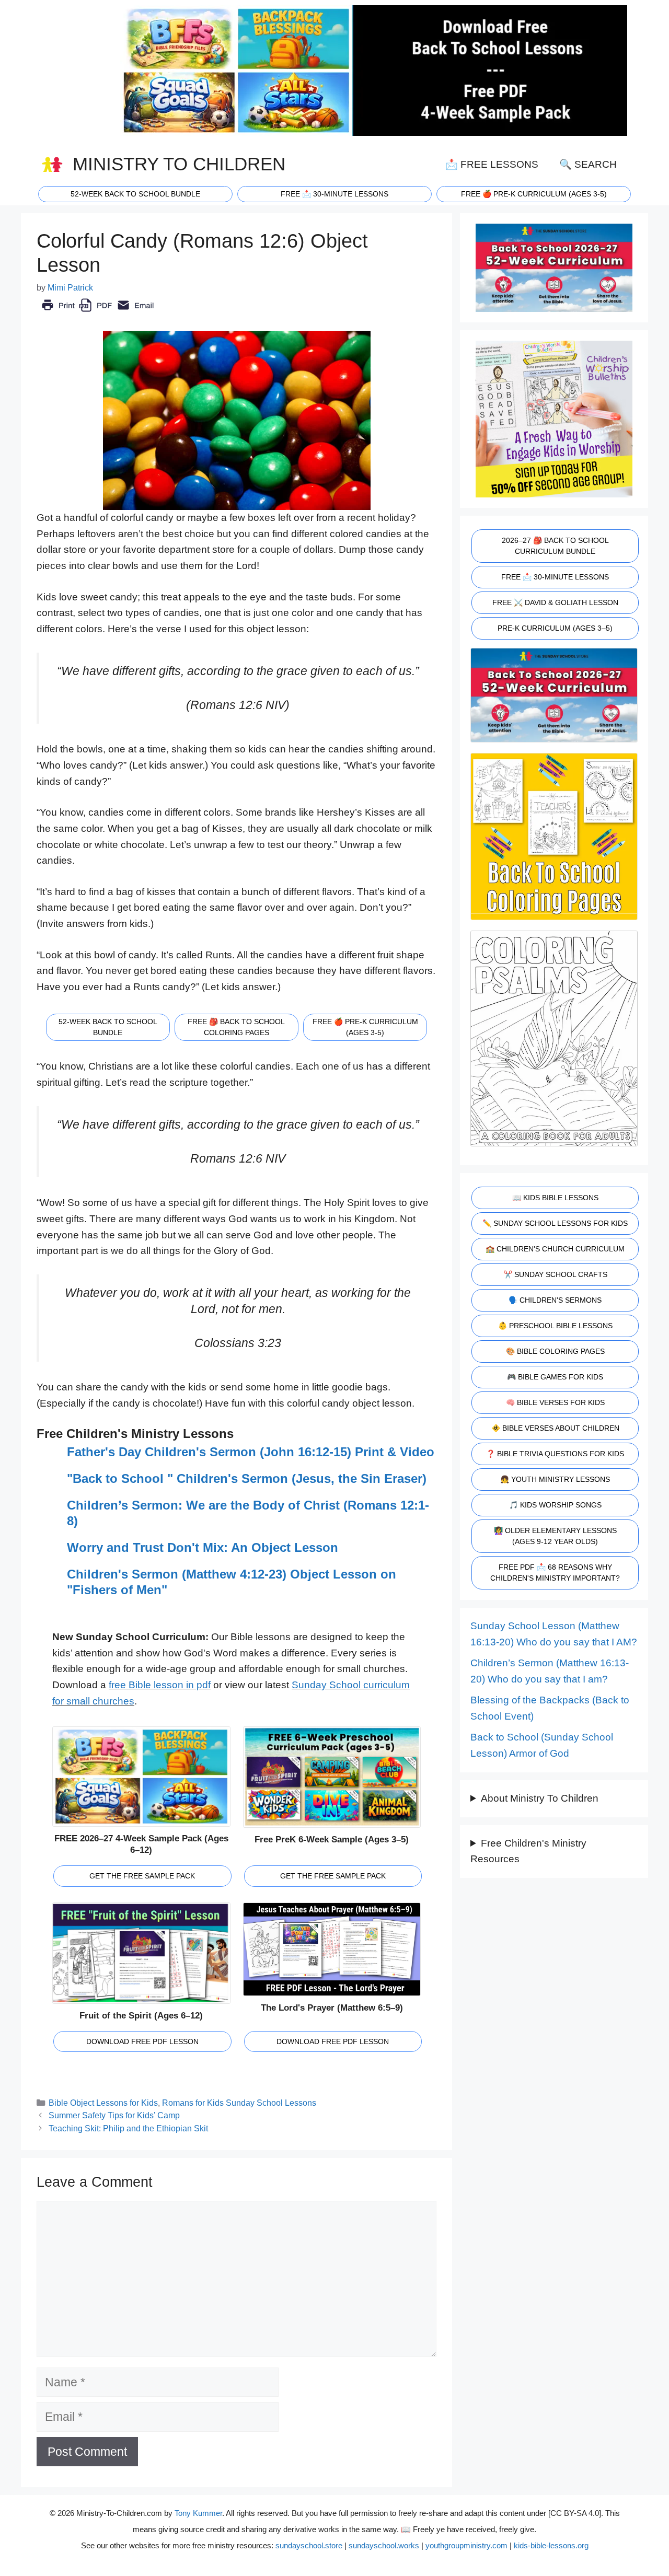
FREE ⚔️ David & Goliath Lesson (555, 602)
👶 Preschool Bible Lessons (555, 1326)
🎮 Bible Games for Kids (555, 1377)
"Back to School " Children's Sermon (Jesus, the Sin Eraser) (247, 1478)
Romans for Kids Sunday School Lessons (239, 2103)
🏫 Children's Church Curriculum (555, 1249)
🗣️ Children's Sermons (555, 1300)
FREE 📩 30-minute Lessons (334, 194)
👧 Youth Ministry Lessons (555, 1479)
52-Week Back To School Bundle (135, 194)
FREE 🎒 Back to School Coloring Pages (236, 1027)
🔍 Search (588, 164)
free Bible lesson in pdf (160, 1685)
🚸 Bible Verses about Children (555, 1428)
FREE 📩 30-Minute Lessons (555, 577)
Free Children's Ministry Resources (528, 1851)
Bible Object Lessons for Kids (103, 2103)
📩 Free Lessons (492, 164)
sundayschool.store (309, 2545)
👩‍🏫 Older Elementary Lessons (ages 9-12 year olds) (555, 1536)
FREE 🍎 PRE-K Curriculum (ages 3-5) (534, 194)
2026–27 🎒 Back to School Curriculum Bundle (555, 546)
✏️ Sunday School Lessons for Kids (555, 1223)
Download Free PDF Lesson (142, 2041)
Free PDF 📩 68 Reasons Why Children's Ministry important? (555, 1573)
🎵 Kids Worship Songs (555, 1505)
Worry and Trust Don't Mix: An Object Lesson (203, 1547)
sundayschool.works (384, 2545)
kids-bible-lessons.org (551, 2545)
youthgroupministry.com (466, 2545)
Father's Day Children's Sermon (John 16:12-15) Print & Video (251, 1452)
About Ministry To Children (540, 1798)
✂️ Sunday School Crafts (555, 1274)
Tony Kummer (198, 2513)
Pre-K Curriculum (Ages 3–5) (555, 628)
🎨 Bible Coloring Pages (555, 1351)
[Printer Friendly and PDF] (97, 313)
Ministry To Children (179, 164)
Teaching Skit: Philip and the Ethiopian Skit (128, 2128)
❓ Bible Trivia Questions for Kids (555, 1454)
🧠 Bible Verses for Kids (555, 1402)
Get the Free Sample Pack (142, 1876)
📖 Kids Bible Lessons (555, 1198)
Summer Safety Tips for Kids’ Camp (114, 2115)
